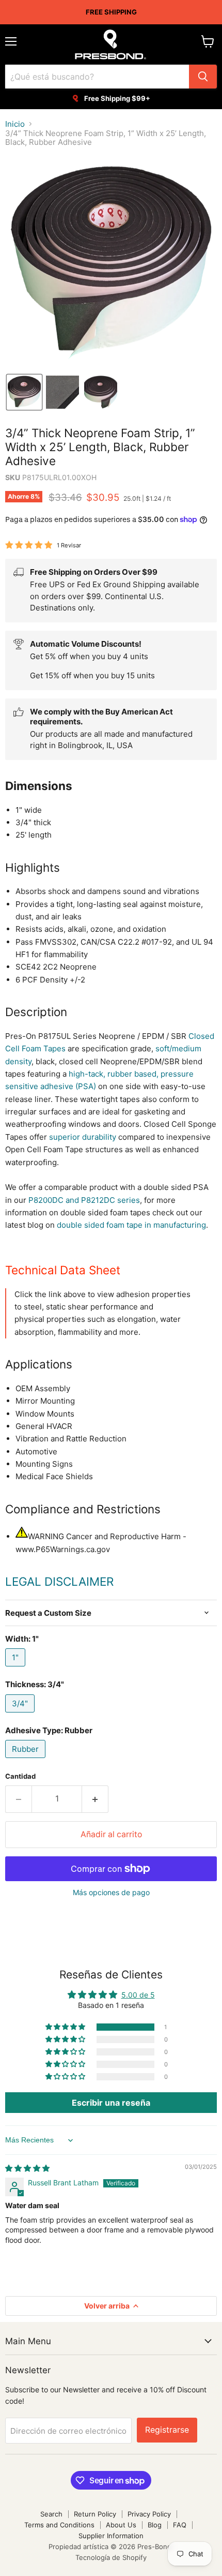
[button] (24, 392)
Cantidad (20, 1776)
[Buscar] (203, 77)
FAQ (180, 2525)
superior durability (83, 1137)
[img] (27, 2168)
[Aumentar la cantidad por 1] (95, 1799)
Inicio (15, 124)
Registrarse (167, 2430)
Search (51, 2514)
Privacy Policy (149, 2514)
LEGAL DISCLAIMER (59, 1581)
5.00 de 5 (138, 1995)
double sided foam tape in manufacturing (131, 1225)
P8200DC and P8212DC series (84, 1200)
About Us (121, 2525)
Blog (155, 2525)
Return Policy (95, 2514)
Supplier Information (111, 2536)
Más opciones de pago (111, 1893)
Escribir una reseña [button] (111, 2103)
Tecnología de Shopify (111, 2557)
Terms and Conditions (59, 2525)
